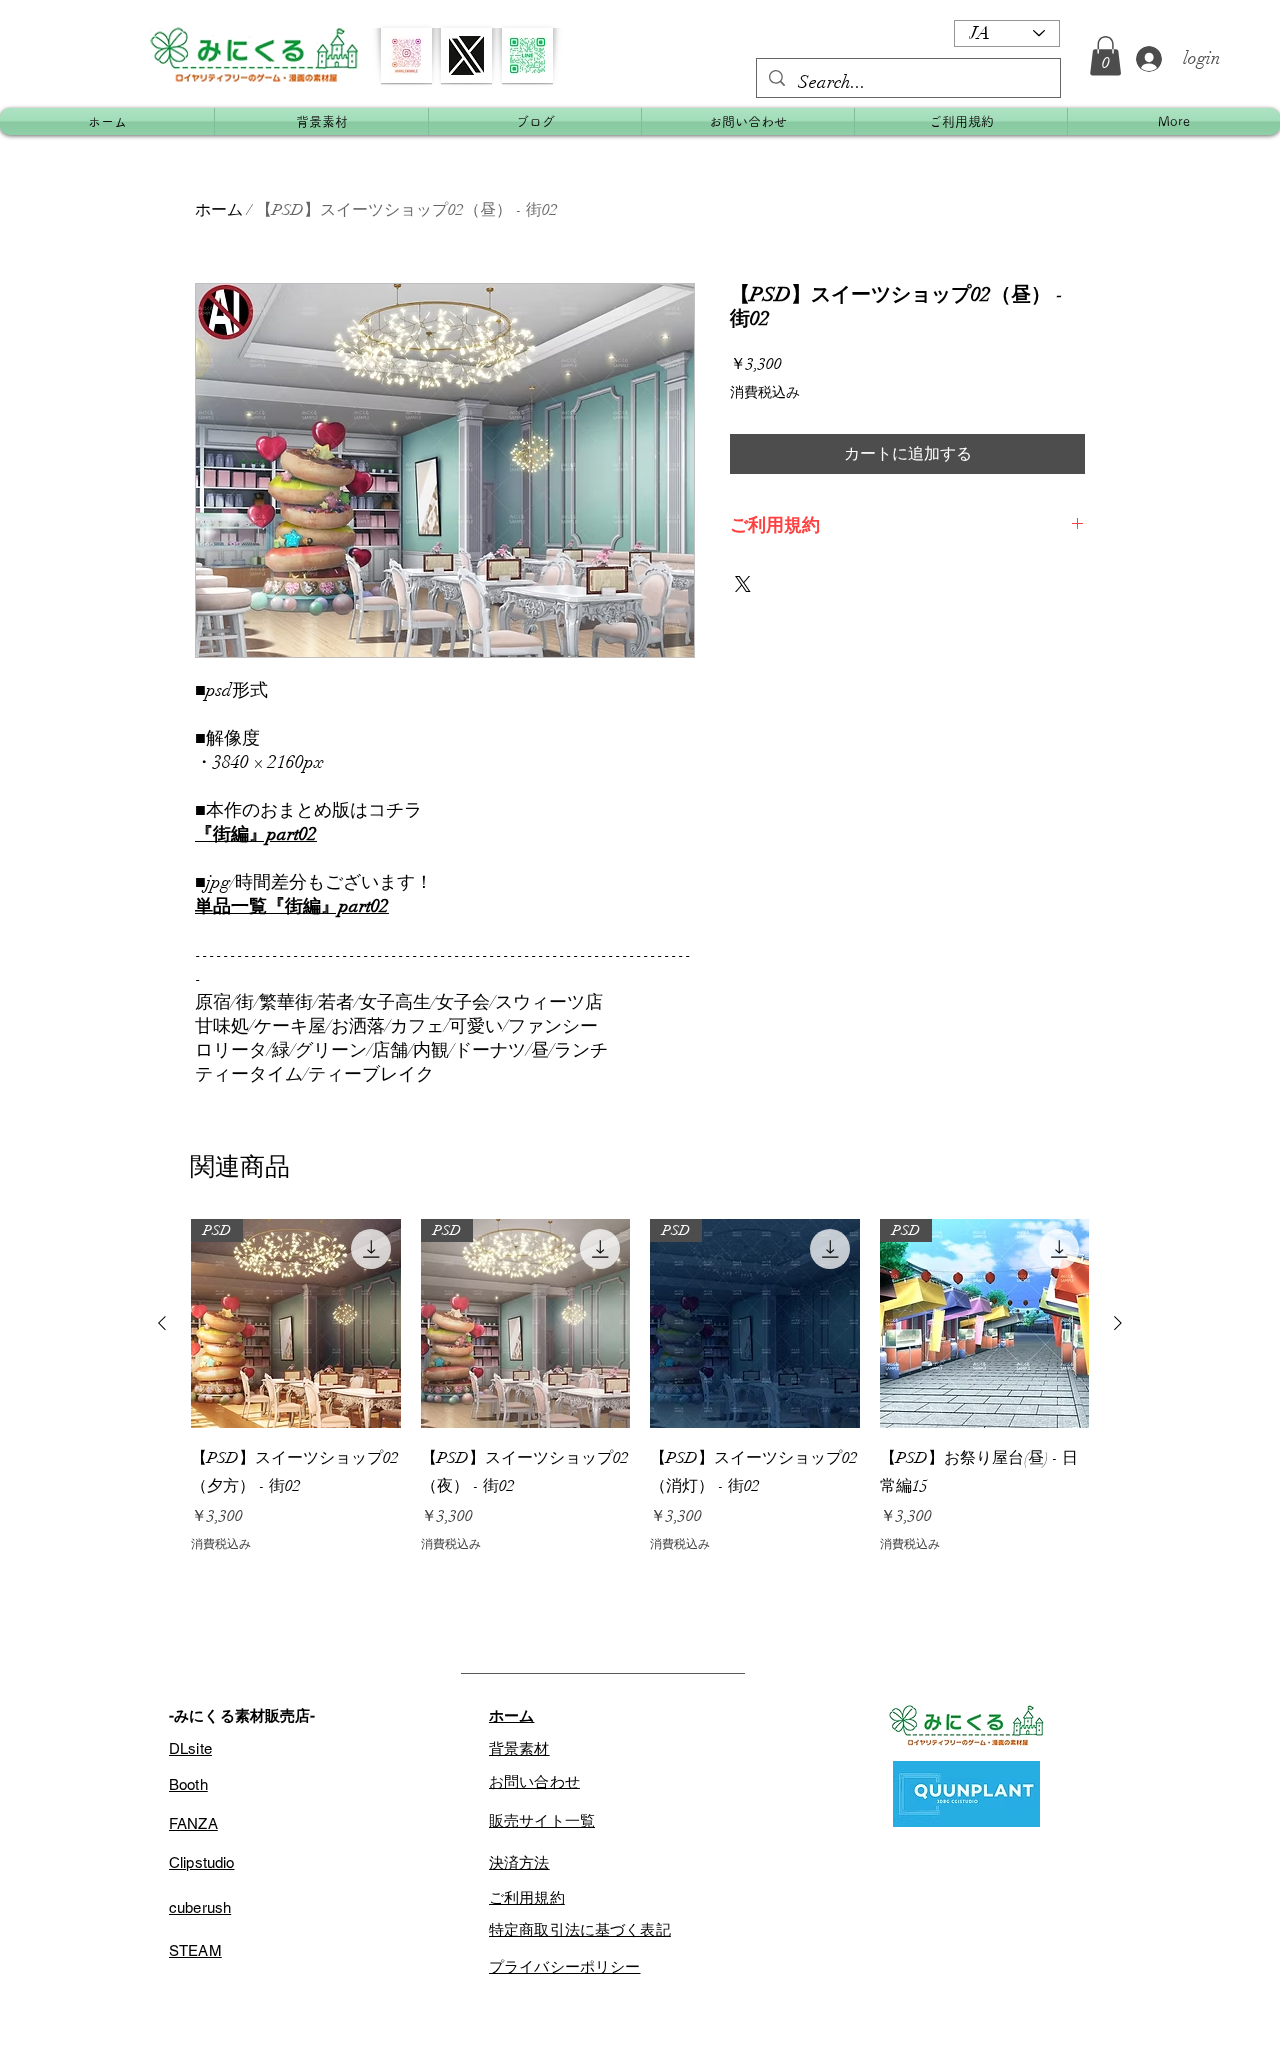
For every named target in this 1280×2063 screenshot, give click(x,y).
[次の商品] (1118, 1323)
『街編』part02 (256, 834)
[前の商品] (162, 1323)
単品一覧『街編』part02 (292, 906)
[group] (640, 1386)
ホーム (219, 210)
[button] (1105, 55)
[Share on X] (743, 584)
